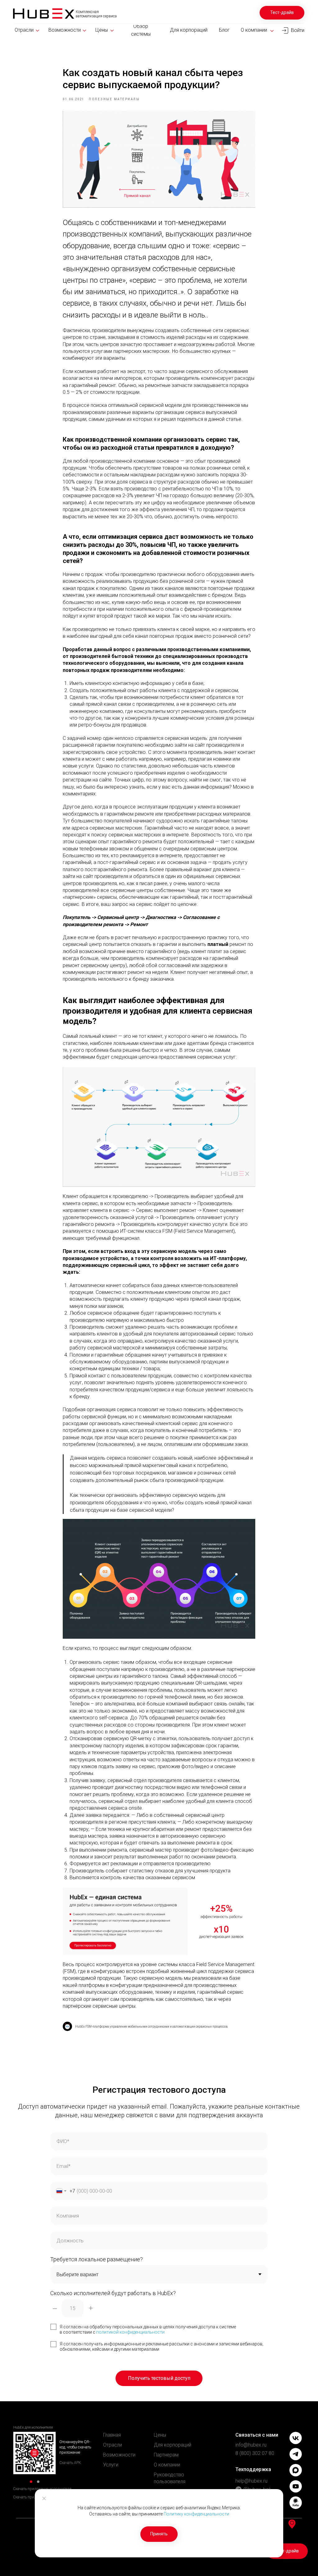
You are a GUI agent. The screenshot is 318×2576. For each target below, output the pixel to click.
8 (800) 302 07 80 (255, 2453)
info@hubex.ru (251, 2445)
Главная (112, 2435)
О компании (167, 2465)
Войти (298, 30)
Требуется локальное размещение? (97, 2259)
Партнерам (166, 2455)
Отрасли (113, 2445)
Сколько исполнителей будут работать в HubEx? (113, 2293)
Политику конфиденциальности (196, 2514)
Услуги (111, 2465)
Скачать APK (70, 2463)
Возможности (119, 2455)
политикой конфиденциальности (130, 2332)
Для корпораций (173, 2445)
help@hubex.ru (251, 2481)
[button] (282, 13)
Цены (160, 2435)
